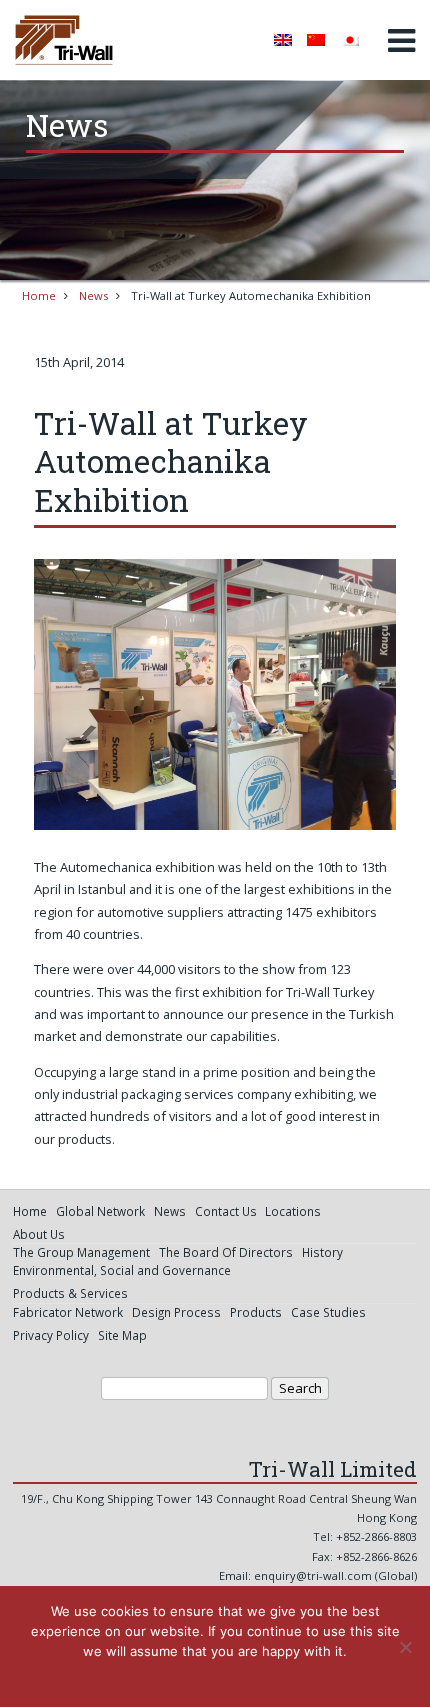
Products (256, 1312)
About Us (39, 1234)
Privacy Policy (51, 1335)
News (93, 295)
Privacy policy (229, 1677)
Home (39, 295)
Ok (168, 1677)
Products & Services (70, 1293)
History (322, 1252)
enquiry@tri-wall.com (313, 1575)
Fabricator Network (68, 1312)
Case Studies (328, 1312)
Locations (293, 1211)
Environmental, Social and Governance (122, 1270)
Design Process (176, 1312)
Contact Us (226, 1211)
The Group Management (81, 1252)
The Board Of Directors (226, 1252)
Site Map (122, 1335)
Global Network (100, 1211)
